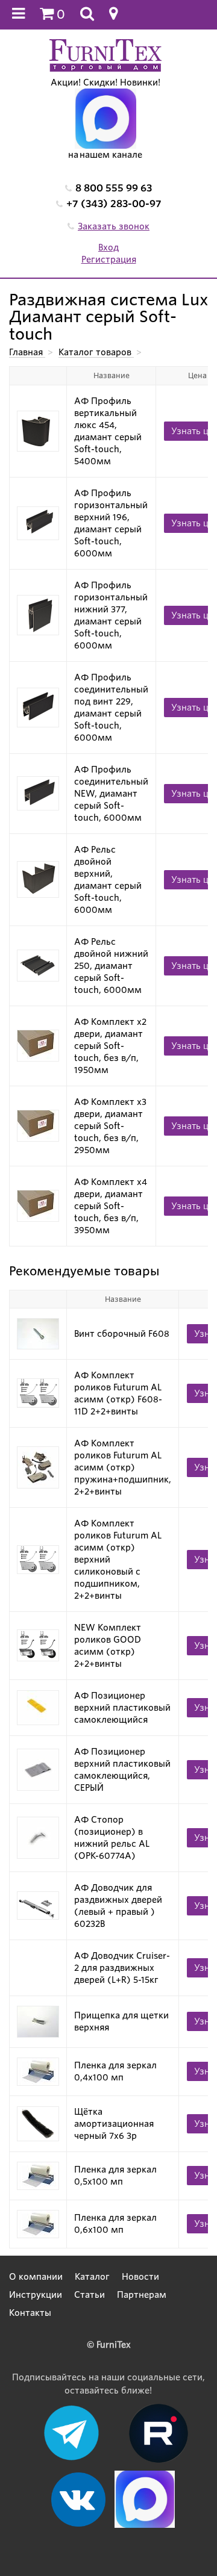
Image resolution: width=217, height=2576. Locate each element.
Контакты (30, 2313)
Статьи (90, 2295)
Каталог (92, 2277)
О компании (36, 2277)
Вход (108, 247)
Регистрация (109, 260)
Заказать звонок (114, 226)
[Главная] (105, 55)
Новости (140, 2277)
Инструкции (36, 2295)
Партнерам (142, 2295)
